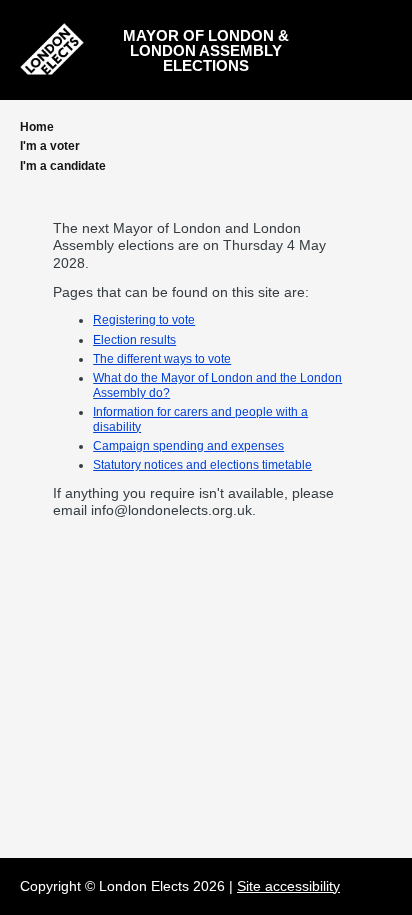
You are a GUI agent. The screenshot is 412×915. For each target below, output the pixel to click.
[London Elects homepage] (52, 49)
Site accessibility (288, 886)
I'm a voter (50, 146)
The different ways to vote (162, 359)
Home (37, 127)
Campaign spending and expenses (188, 446)
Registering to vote (144, 320)
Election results (134, 340)
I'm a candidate (63, 166)
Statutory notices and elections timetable (202, 465)
